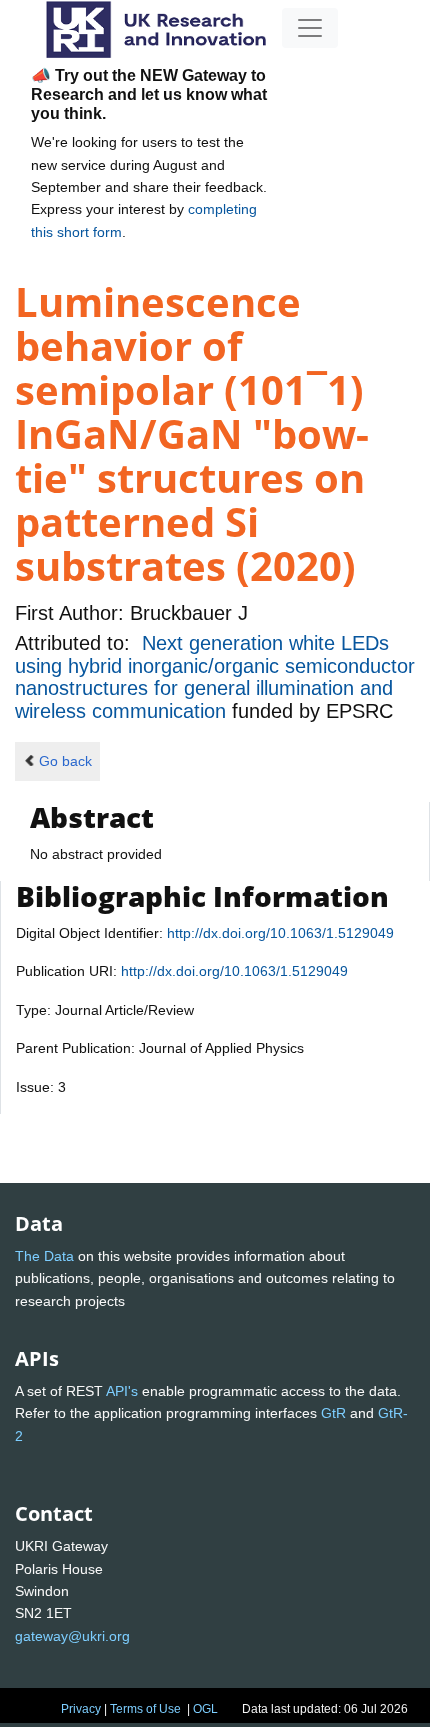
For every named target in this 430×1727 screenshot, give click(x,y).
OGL (205, 1709)
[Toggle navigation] (310, 28)
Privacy (81, 1709)
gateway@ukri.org (72, 1636)
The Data (44, 1256)
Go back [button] (65, 761)
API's (122, 1391)
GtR (333, 1413)
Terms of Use (145, 1709)
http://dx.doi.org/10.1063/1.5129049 (280, 933)
